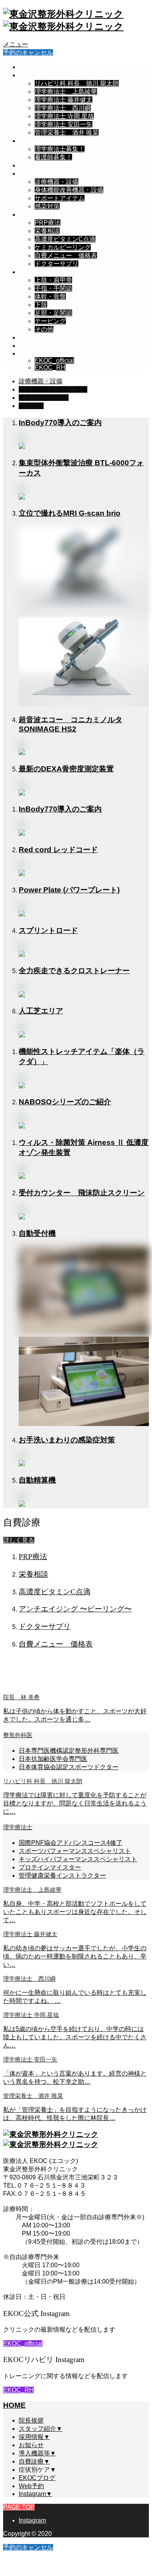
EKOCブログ (37, 337)
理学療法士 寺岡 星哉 (64, 116)
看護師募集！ (53, 157)
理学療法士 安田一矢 (64, 124)
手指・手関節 (53, 288)
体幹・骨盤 (50, 296)
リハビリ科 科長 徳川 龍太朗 (77, 83)
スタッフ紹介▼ (41, 75)
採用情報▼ (35, 141)
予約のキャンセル (28, 53)
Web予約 (32, 346)
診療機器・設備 (57, 182)
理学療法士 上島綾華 (66, 92)
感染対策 (47, 206)
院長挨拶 (32, 67)
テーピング (50, 321)
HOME (14, 2405)
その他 (44, 329)
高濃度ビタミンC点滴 (65, 239)
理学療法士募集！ (60, 149)
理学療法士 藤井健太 (64, 100)
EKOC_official (54, 360)
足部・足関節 (53, 313)
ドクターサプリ (57, 264)
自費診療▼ (35, 215)
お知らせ (32, 165)
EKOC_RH (50, 368)
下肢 (41, 305)
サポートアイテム (60, 198)
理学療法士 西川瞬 (63, 108)
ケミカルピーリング (63, 247)
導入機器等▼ (38, 174)
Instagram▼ (36, 353)
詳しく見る (19, 1540)
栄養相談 (47, 231)
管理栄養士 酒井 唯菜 (67, 133)
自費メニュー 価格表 (66, 255)
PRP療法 (48, 223)
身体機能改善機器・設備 (69, 190)
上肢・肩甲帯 (53, 280)
